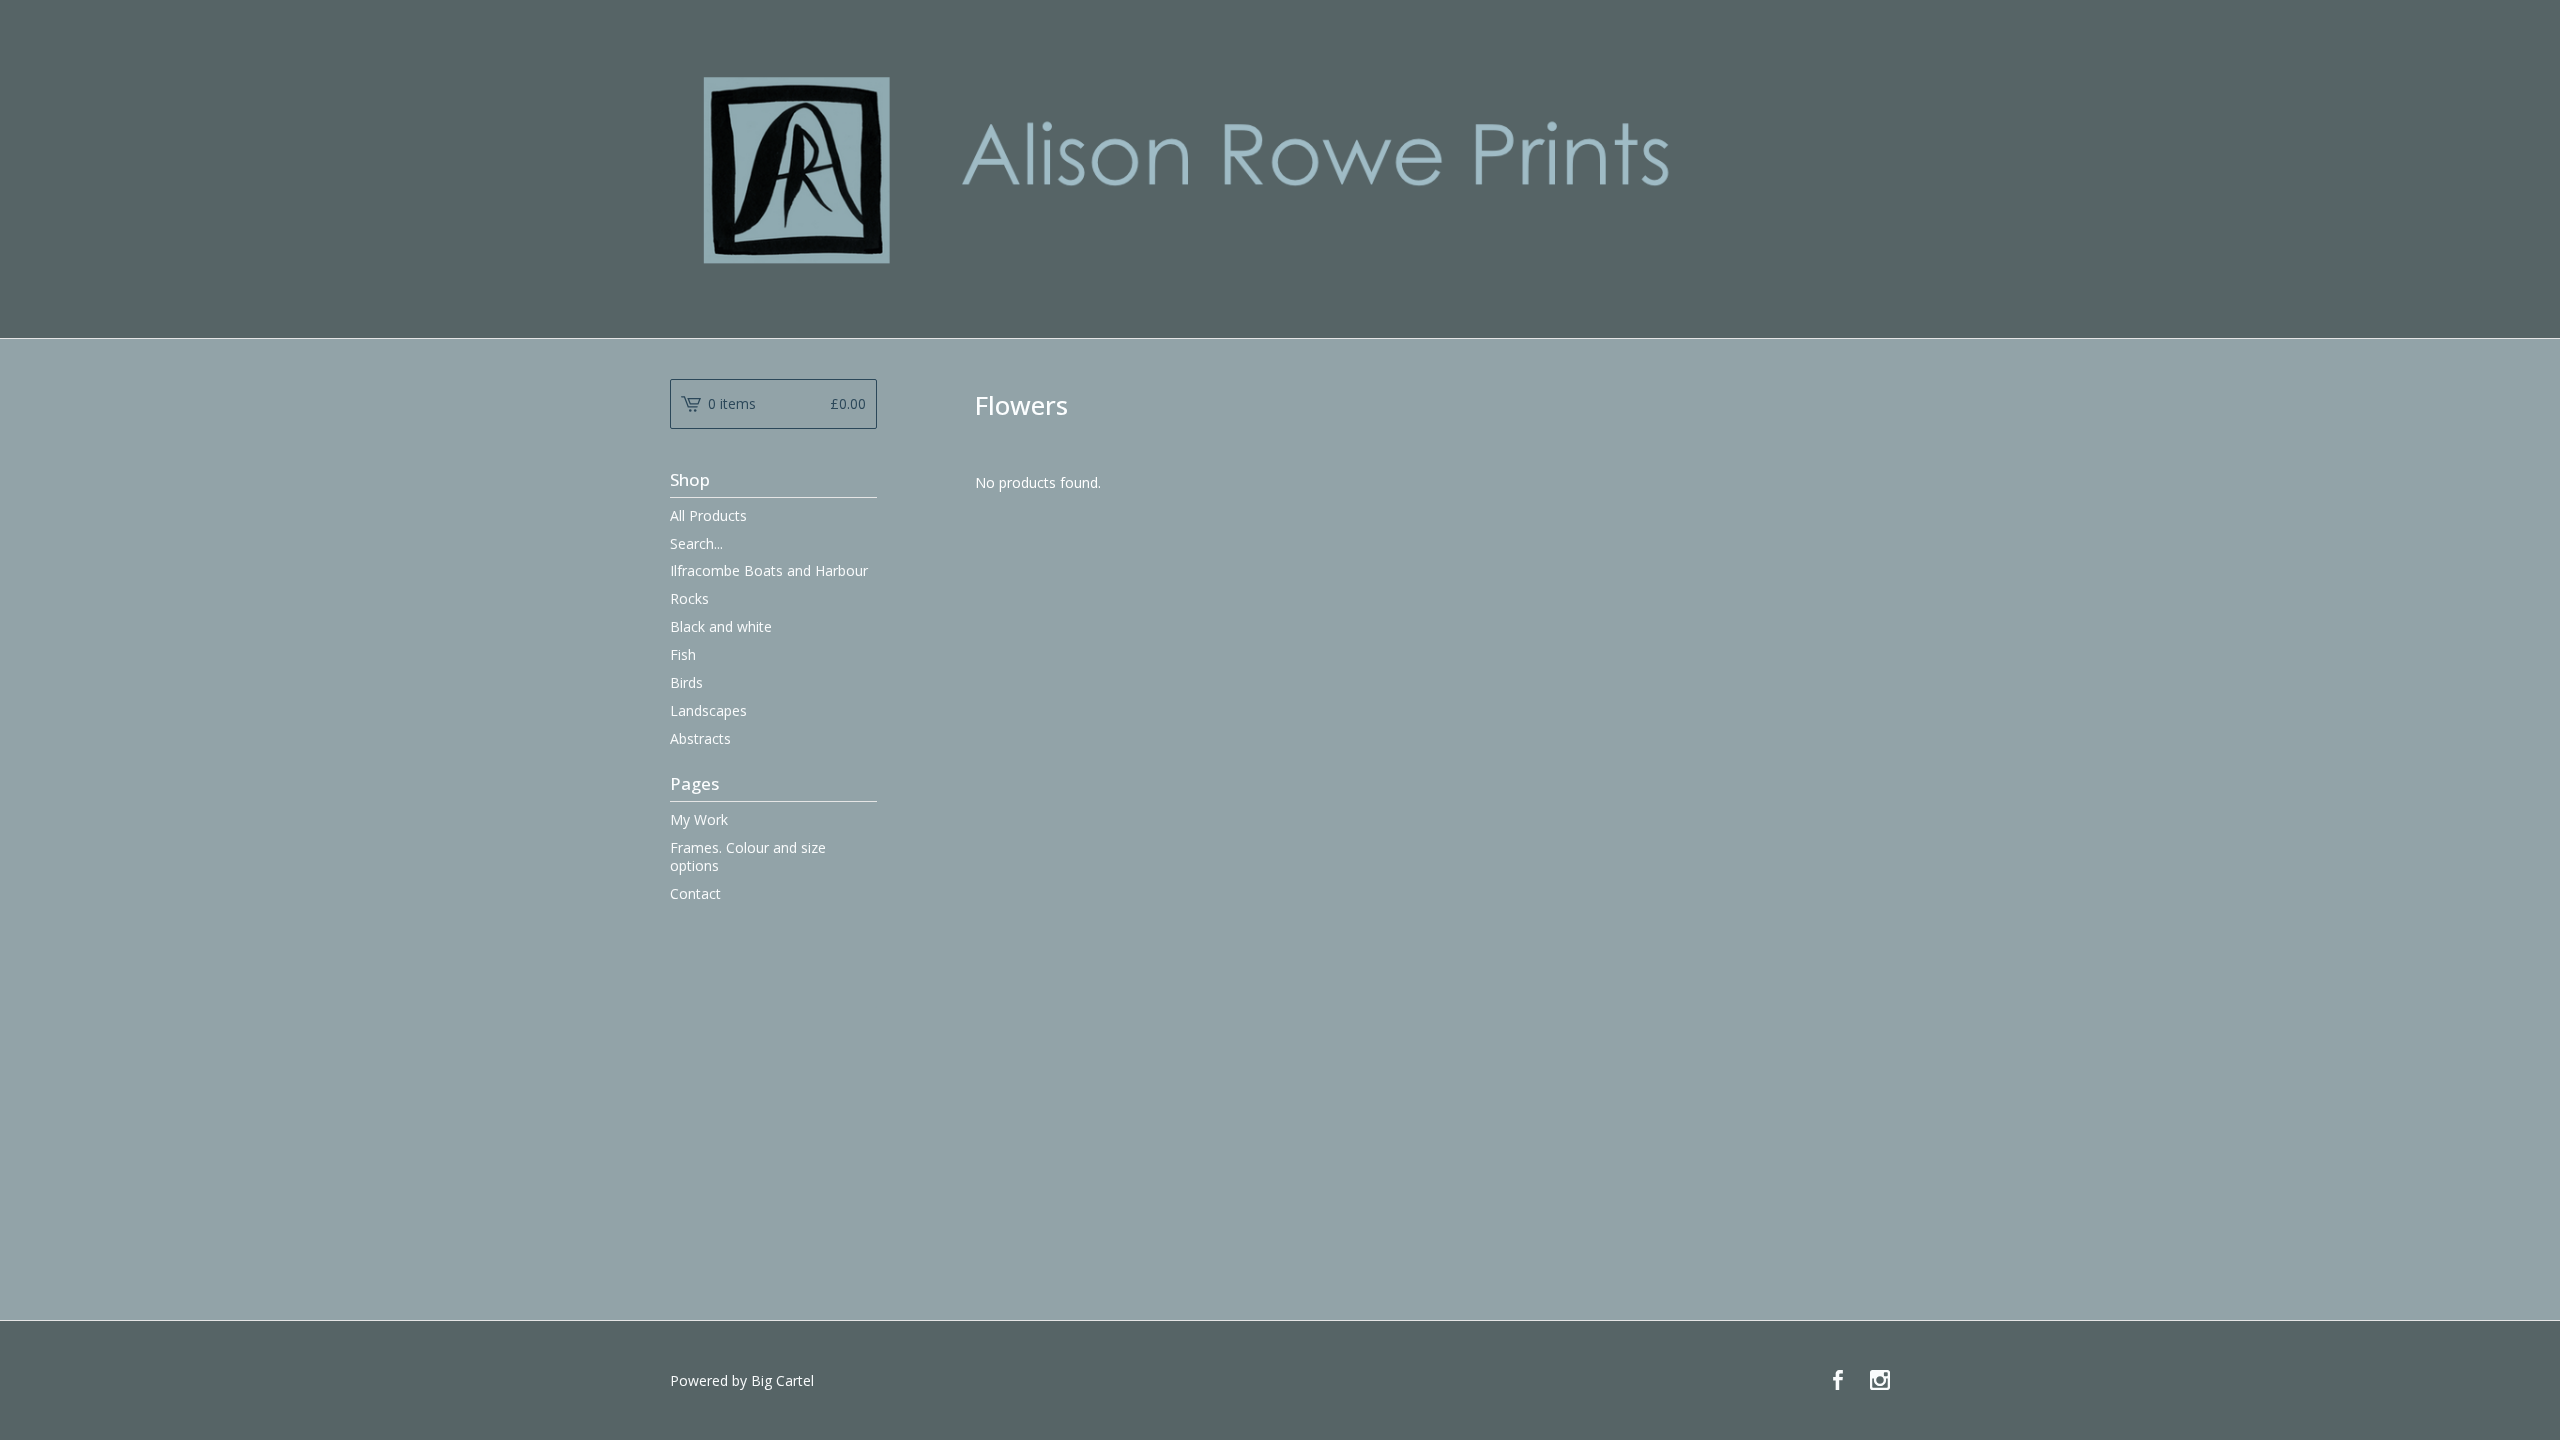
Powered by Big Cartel (742, 1380)
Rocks (689, 598)
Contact (695, 893)
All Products (708, 515)
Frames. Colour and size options (748, 856)
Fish (683, 654)
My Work (699, 819)
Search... (696, 544)
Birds (686, 682)
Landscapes (708, 710)
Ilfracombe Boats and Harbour (769, 570)
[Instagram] (1880, 1381)
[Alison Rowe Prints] (1280, 167)
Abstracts (700, 738)
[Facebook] (1838, 1381)
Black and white (721, 626)
